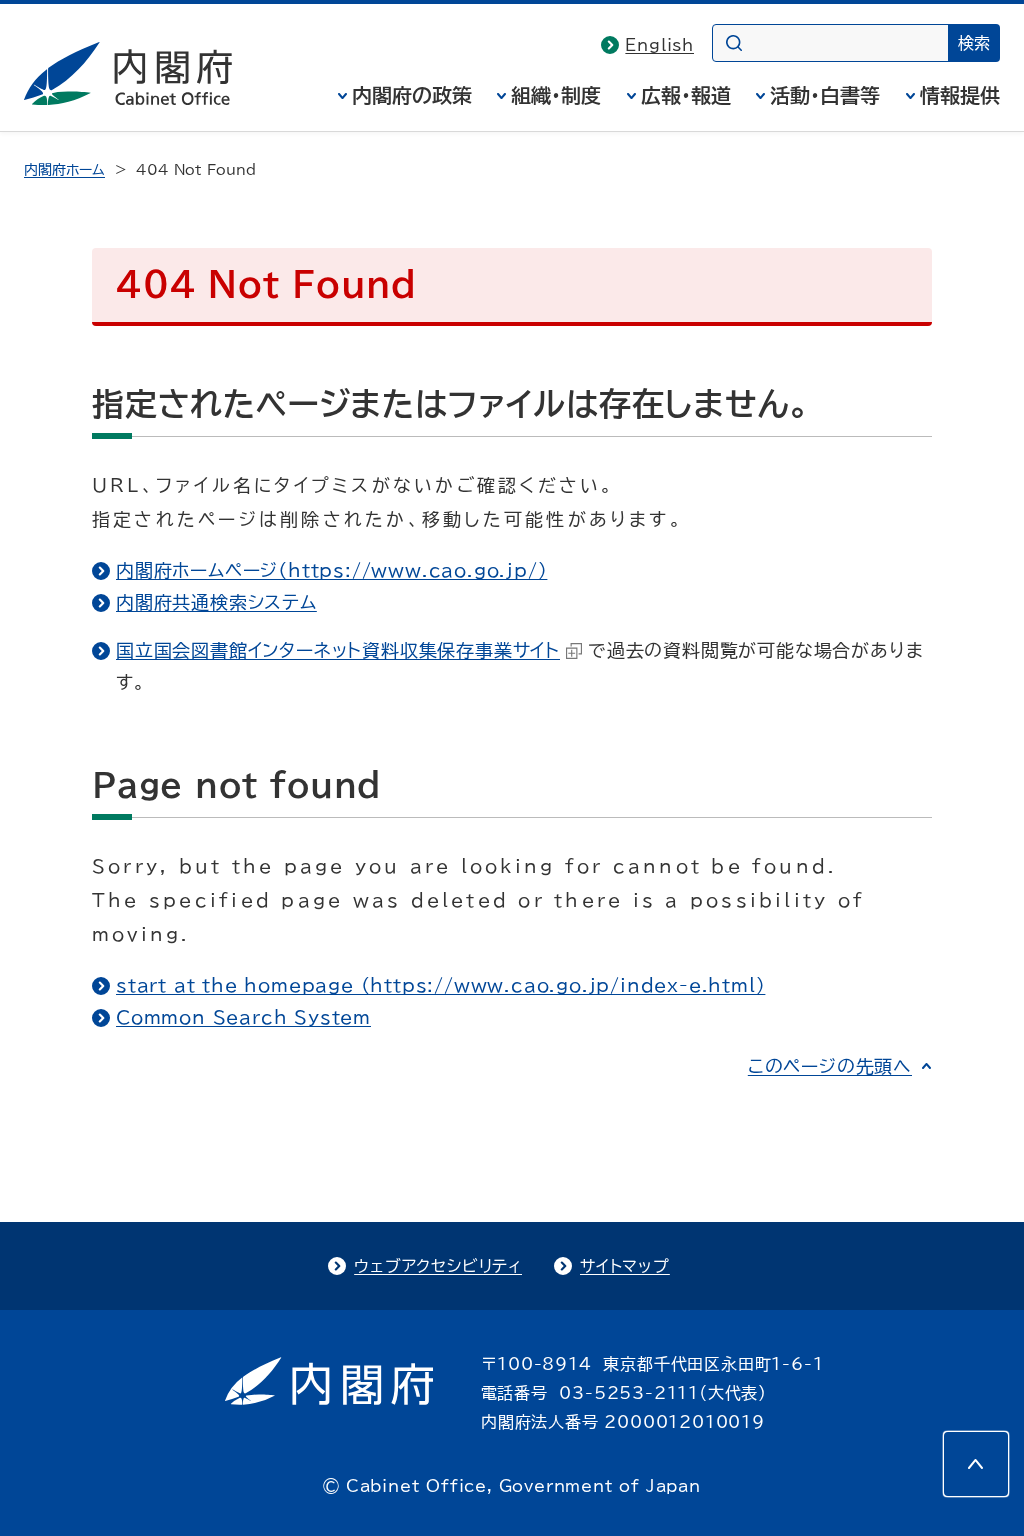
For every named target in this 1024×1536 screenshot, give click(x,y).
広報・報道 (686, 95)
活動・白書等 (825, 95)
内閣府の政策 (412, 95)
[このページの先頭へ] (976, 1464)
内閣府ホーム (64, 170)
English (659, 45)
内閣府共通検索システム (216, 602)
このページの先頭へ (830, 1066)
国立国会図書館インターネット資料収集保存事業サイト (338, 650)
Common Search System (243, 1017)
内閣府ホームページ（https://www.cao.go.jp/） (331, 570)
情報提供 (960, 95)
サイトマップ (625, 1266)
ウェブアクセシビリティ (438, 1266)
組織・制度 (556, 95)
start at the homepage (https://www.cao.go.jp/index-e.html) (440, 985)
